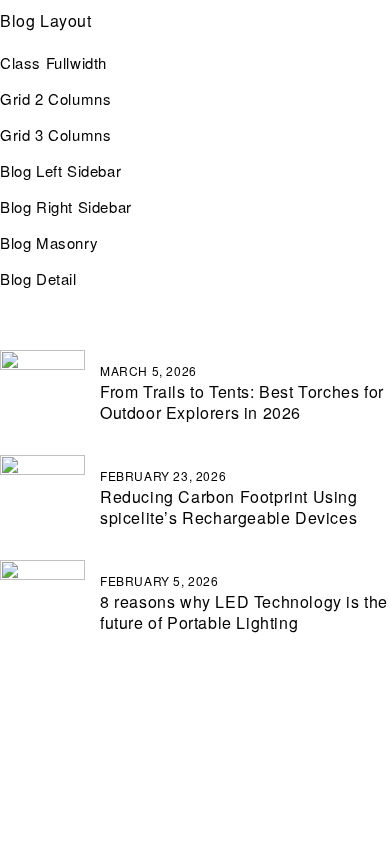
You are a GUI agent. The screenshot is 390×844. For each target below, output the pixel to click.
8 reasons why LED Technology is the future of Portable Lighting (244, 612)
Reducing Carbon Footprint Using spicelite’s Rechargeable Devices (229, 507)
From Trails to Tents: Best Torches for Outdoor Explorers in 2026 (242, 402)
